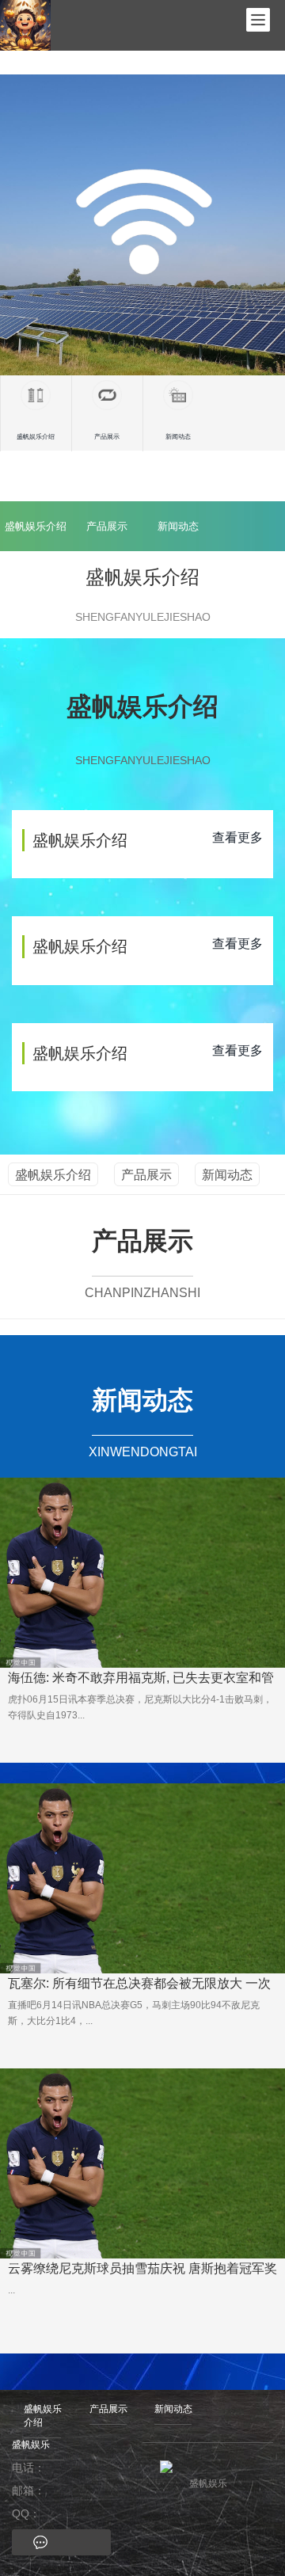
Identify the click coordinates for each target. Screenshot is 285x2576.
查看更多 (237, 837)
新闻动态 (178, 526)
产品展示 (107, 526)
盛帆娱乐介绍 (36, 526)
